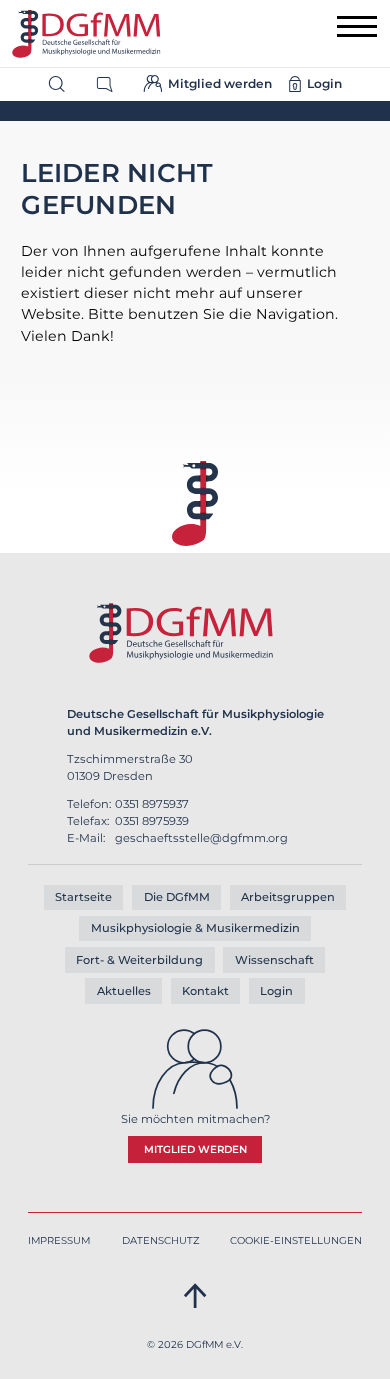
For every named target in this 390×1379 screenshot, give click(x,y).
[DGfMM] (86, 34)
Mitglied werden (195, 1149)
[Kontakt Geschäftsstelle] (112, 82)
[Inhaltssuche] (64, 82)
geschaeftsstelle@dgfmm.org (201, 838)
